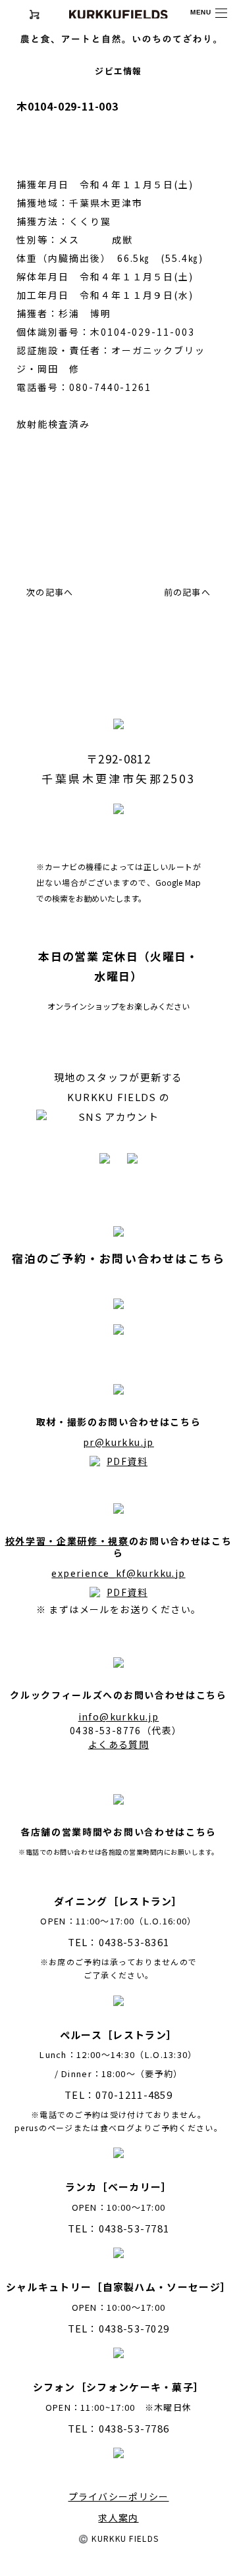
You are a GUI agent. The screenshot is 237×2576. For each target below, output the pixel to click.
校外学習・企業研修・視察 (67, 1541)
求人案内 (118, 2517)
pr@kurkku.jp (118, 1442)
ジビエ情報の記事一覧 (83, 542)
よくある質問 (118, 1744)
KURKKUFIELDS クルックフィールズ (118, 14)
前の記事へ (188, 592)
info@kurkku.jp (119, 1716)
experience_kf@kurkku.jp (118, 1573)
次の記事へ (50, 592)
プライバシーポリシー (119, 2496)
